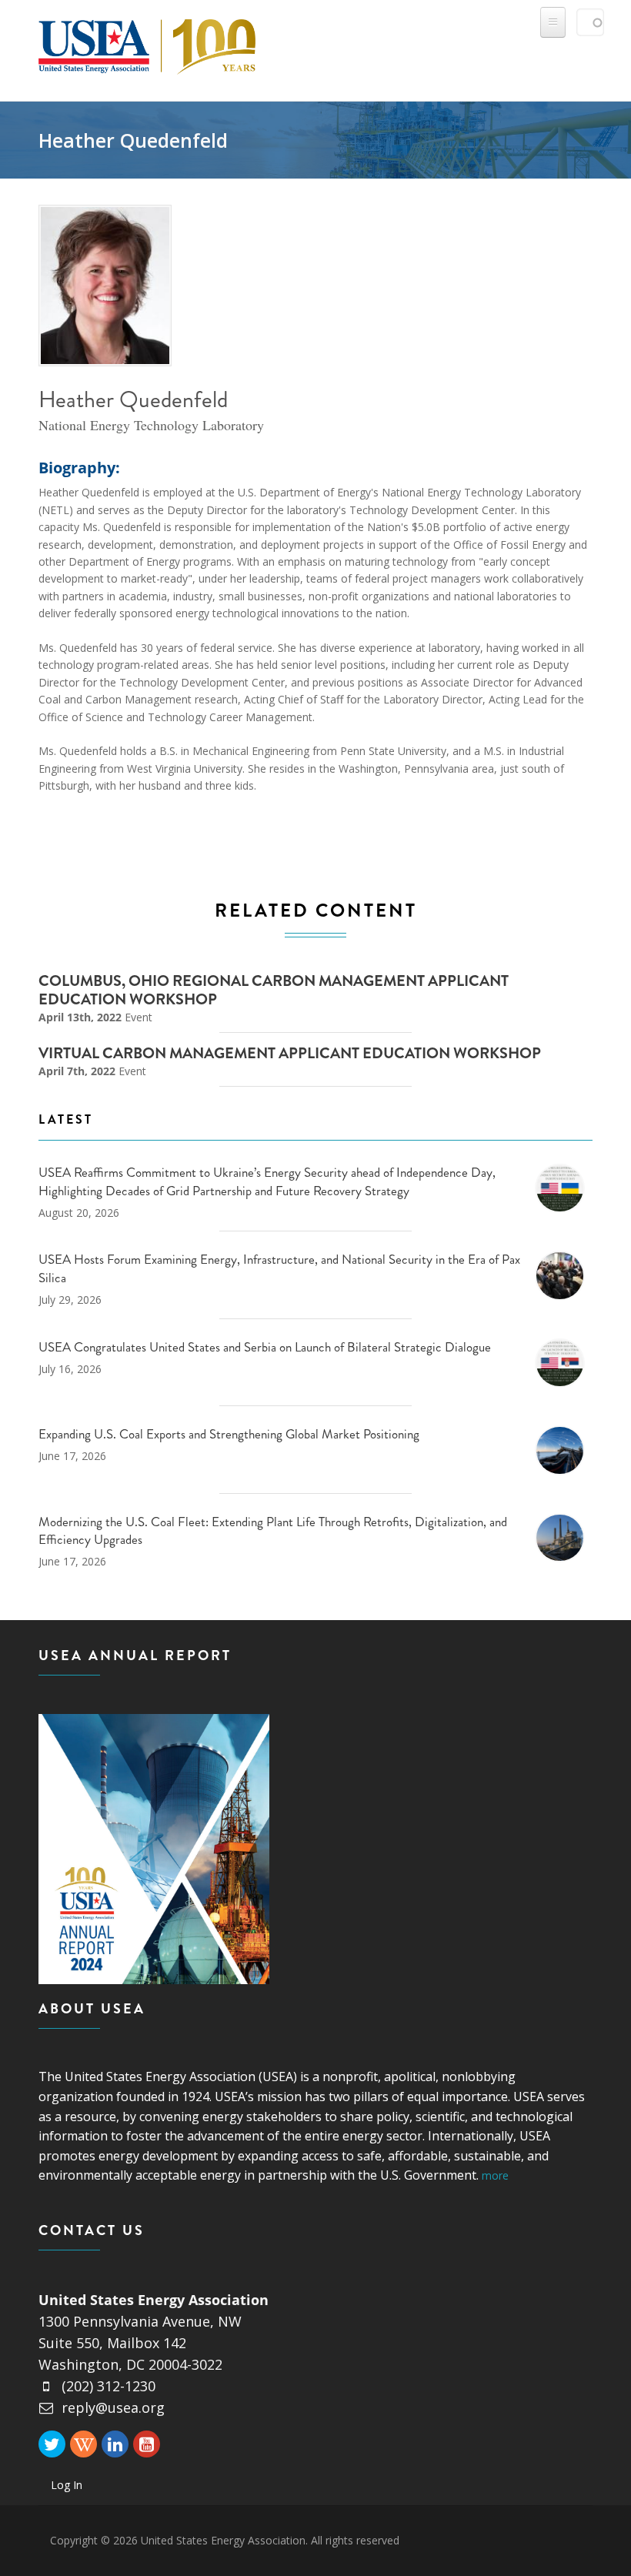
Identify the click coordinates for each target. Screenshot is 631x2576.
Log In (67, 2485)
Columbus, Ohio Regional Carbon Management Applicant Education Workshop (274, 990)
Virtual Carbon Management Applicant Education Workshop (290, 1053)
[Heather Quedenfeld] (106, 286)
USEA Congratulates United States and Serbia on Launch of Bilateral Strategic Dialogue (265, 1347)
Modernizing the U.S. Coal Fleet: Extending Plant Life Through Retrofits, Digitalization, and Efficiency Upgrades (273, 1531)
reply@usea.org (113, 2407)
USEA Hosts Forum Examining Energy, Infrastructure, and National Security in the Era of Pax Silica (279, 1268)
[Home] (147, 43)
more (495, 2175)
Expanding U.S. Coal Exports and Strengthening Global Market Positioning (229, 1434)
